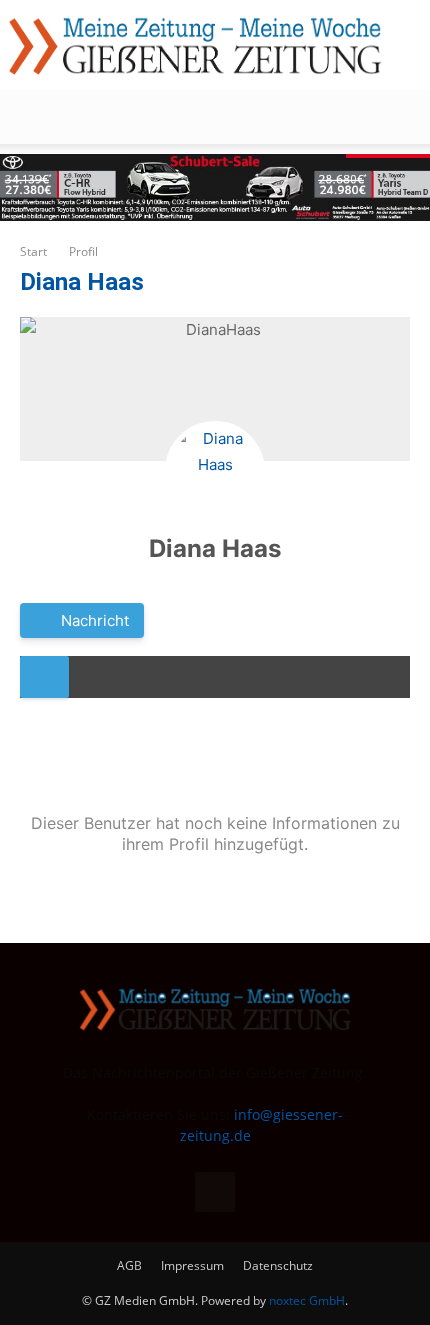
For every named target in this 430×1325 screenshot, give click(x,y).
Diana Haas (215, 548)
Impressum (192, 1265)
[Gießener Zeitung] (195, 46)
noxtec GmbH (307, 1300)
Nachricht (93, 620)
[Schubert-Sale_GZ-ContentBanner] (215, 187)
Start (33, 251)
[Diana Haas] (215, 471)
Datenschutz (278, 1265)
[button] (34, 117)
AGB (129, 1265)
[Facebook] (215, 1192)
